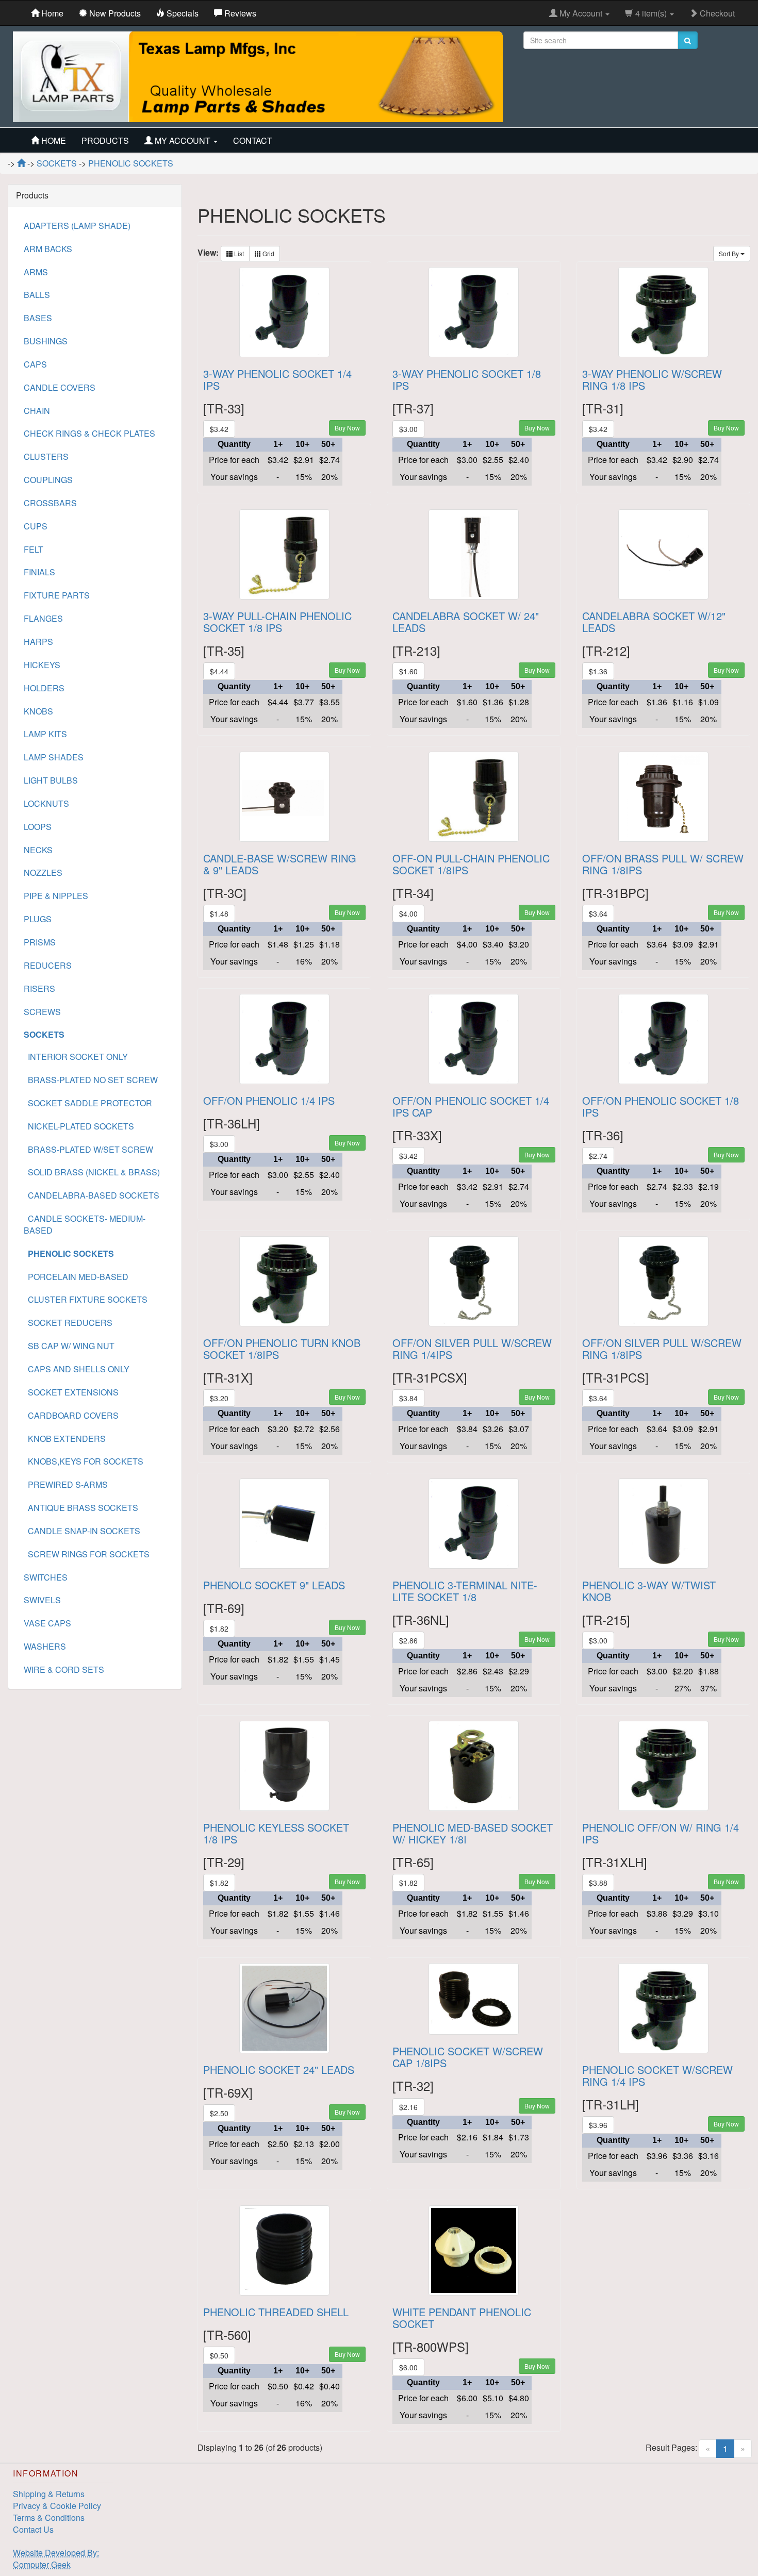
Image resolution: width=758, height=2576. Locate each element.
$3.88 (598, 1883)
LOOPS (38, 827)
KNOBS (38, 711)
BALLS (37, 295)
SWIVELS (42, 1600)
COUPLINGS (48, 480)
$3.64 (598, 913)
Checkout (716, 13)
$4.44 (219, 671)
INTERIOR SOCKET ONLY (76, 1057)
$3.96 (598, 2125)
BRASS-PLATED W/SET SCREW (88, 1149)
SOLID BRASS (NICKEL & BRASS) (92, 1172)
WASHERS (45, 1646)
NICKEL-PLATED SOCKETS (79, 1126)
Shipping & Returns (49, 2494)
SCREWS (42, 1012)
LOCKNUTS (46, 803)
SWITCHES (46, 1577)
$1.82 (219, 1628)
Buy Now (347, 428)
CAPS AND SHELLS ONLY (77, 1369)
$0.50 (219, 2355)
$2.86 (408, 1640)
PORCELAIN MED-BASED (76, 1277)
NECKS (38, 850)
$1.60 (408, 671)
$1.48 (219, 913)
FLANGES (43, 618)
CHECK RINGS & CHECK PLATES (89, 433)
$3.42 (219, 429)
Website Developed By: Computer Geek (56, 2558)
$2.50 (219, 2113)
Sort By (730, 253)
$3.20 (219, 1398)
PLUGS (38, 919)
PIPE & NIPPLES (56, 896)
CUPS (36, 526)
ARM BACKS (48, 249)
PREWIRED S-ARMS (66, 1484)
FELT (34, 549)
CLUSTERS (46, 456)
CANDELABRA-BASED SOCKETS (92, 1195)
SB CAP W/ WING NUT (69, 1346)
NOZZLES (43, 872)
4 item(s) (651, 13)
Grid (268, 253)
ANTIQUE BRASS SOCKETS (81, 1508)
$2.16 (408, 2107)
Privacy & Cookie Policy (57, 2506)
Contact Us (33, 2529)
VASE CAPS (47, 1623)
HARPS (38, 642)
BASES (38, 318)
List (238, 253)
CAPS (35, 364)
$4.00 (408, 913)
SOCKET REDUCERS (68, 1323)
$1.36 (598, 671)
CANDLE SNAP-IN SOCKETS (82, 1531)
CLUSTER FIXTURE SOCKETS (86, 1299)
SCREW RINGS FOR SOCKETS (87, 1554)
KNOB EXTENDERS (65, 1439)
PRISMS (40, 942)
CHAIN (37, 411)
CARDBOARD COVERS (71, 1415)
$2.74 (598, 1156)
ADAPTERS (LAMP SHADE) (77, 226)
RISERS (39, 988)
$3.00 (408, 429)
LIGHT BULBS (51, 780)
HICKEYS (42, 665)
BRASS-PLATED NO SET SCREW (91, 1080)
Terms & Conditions (49, 2517)
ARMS (36, 272)
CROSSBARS (50, 503)
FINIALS (39, 572)
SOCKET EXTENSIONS (71, 1392)
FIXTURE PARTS (57, 595)
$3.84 (408, 1398)
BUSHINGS (46, 341)
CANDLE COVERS (60, 387)
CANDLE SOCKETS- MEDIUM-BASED (85, 1224)
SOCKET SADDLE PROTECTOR (88, 1103)
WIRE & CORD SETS (64, 1669)
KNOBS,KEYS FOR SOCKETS (84, 1461)
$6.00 (408, 2367)
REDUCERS (48, 965)
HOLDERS (44, 688)
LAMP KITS (45, 734)
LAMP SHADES (54, 757)
